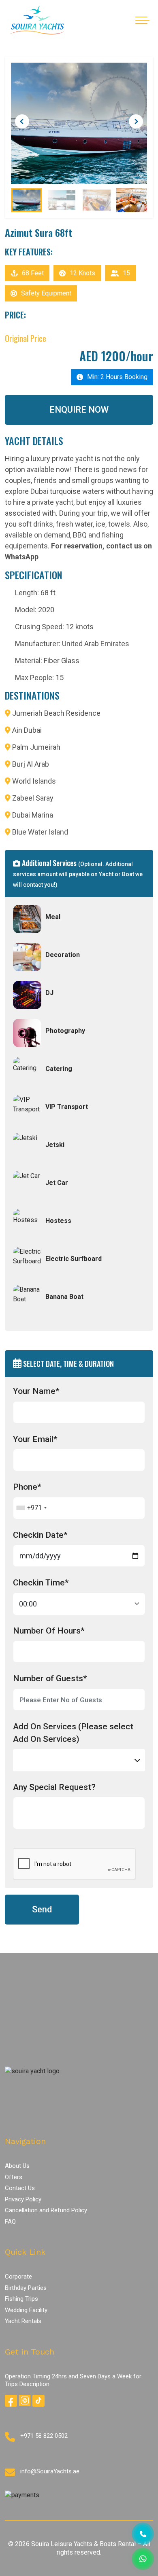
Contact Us (20, 2188)
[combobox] (31, 1508)
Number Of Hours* (49, 1631)
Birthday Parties (26, 2288)
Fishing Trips (21, 2299)
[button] (136, 121)
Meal (53, 917)
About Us (17, 2166)
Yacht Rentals (23, 2321)
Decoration (63, 955)
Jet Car (57, 1183)
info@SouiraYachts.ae (50, 2471)
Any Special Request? (54, 1787)
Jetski (55, 1145)
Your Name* (36, 1391)
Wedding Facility (26, 2310)
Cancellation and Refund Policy (46, 2210)
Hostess (58, 1221)
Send (42, 1909)
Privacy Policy (23, 2199)
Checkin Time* (41, 1583)
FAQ (10, 2222)
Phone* (27, 1487)
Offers (14, 2177)
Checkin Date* (40, 1535)
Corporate (18, 2277)
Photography (65, 1031)
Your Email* (35, 1439)
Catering (59, 1069)
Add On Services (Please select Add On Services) (73, 1733)
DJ (49, 993)
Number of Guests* (50, 1678)
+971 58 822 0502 (44, 2436)
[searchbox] (18, 1756)
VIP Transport (67, 1107)
